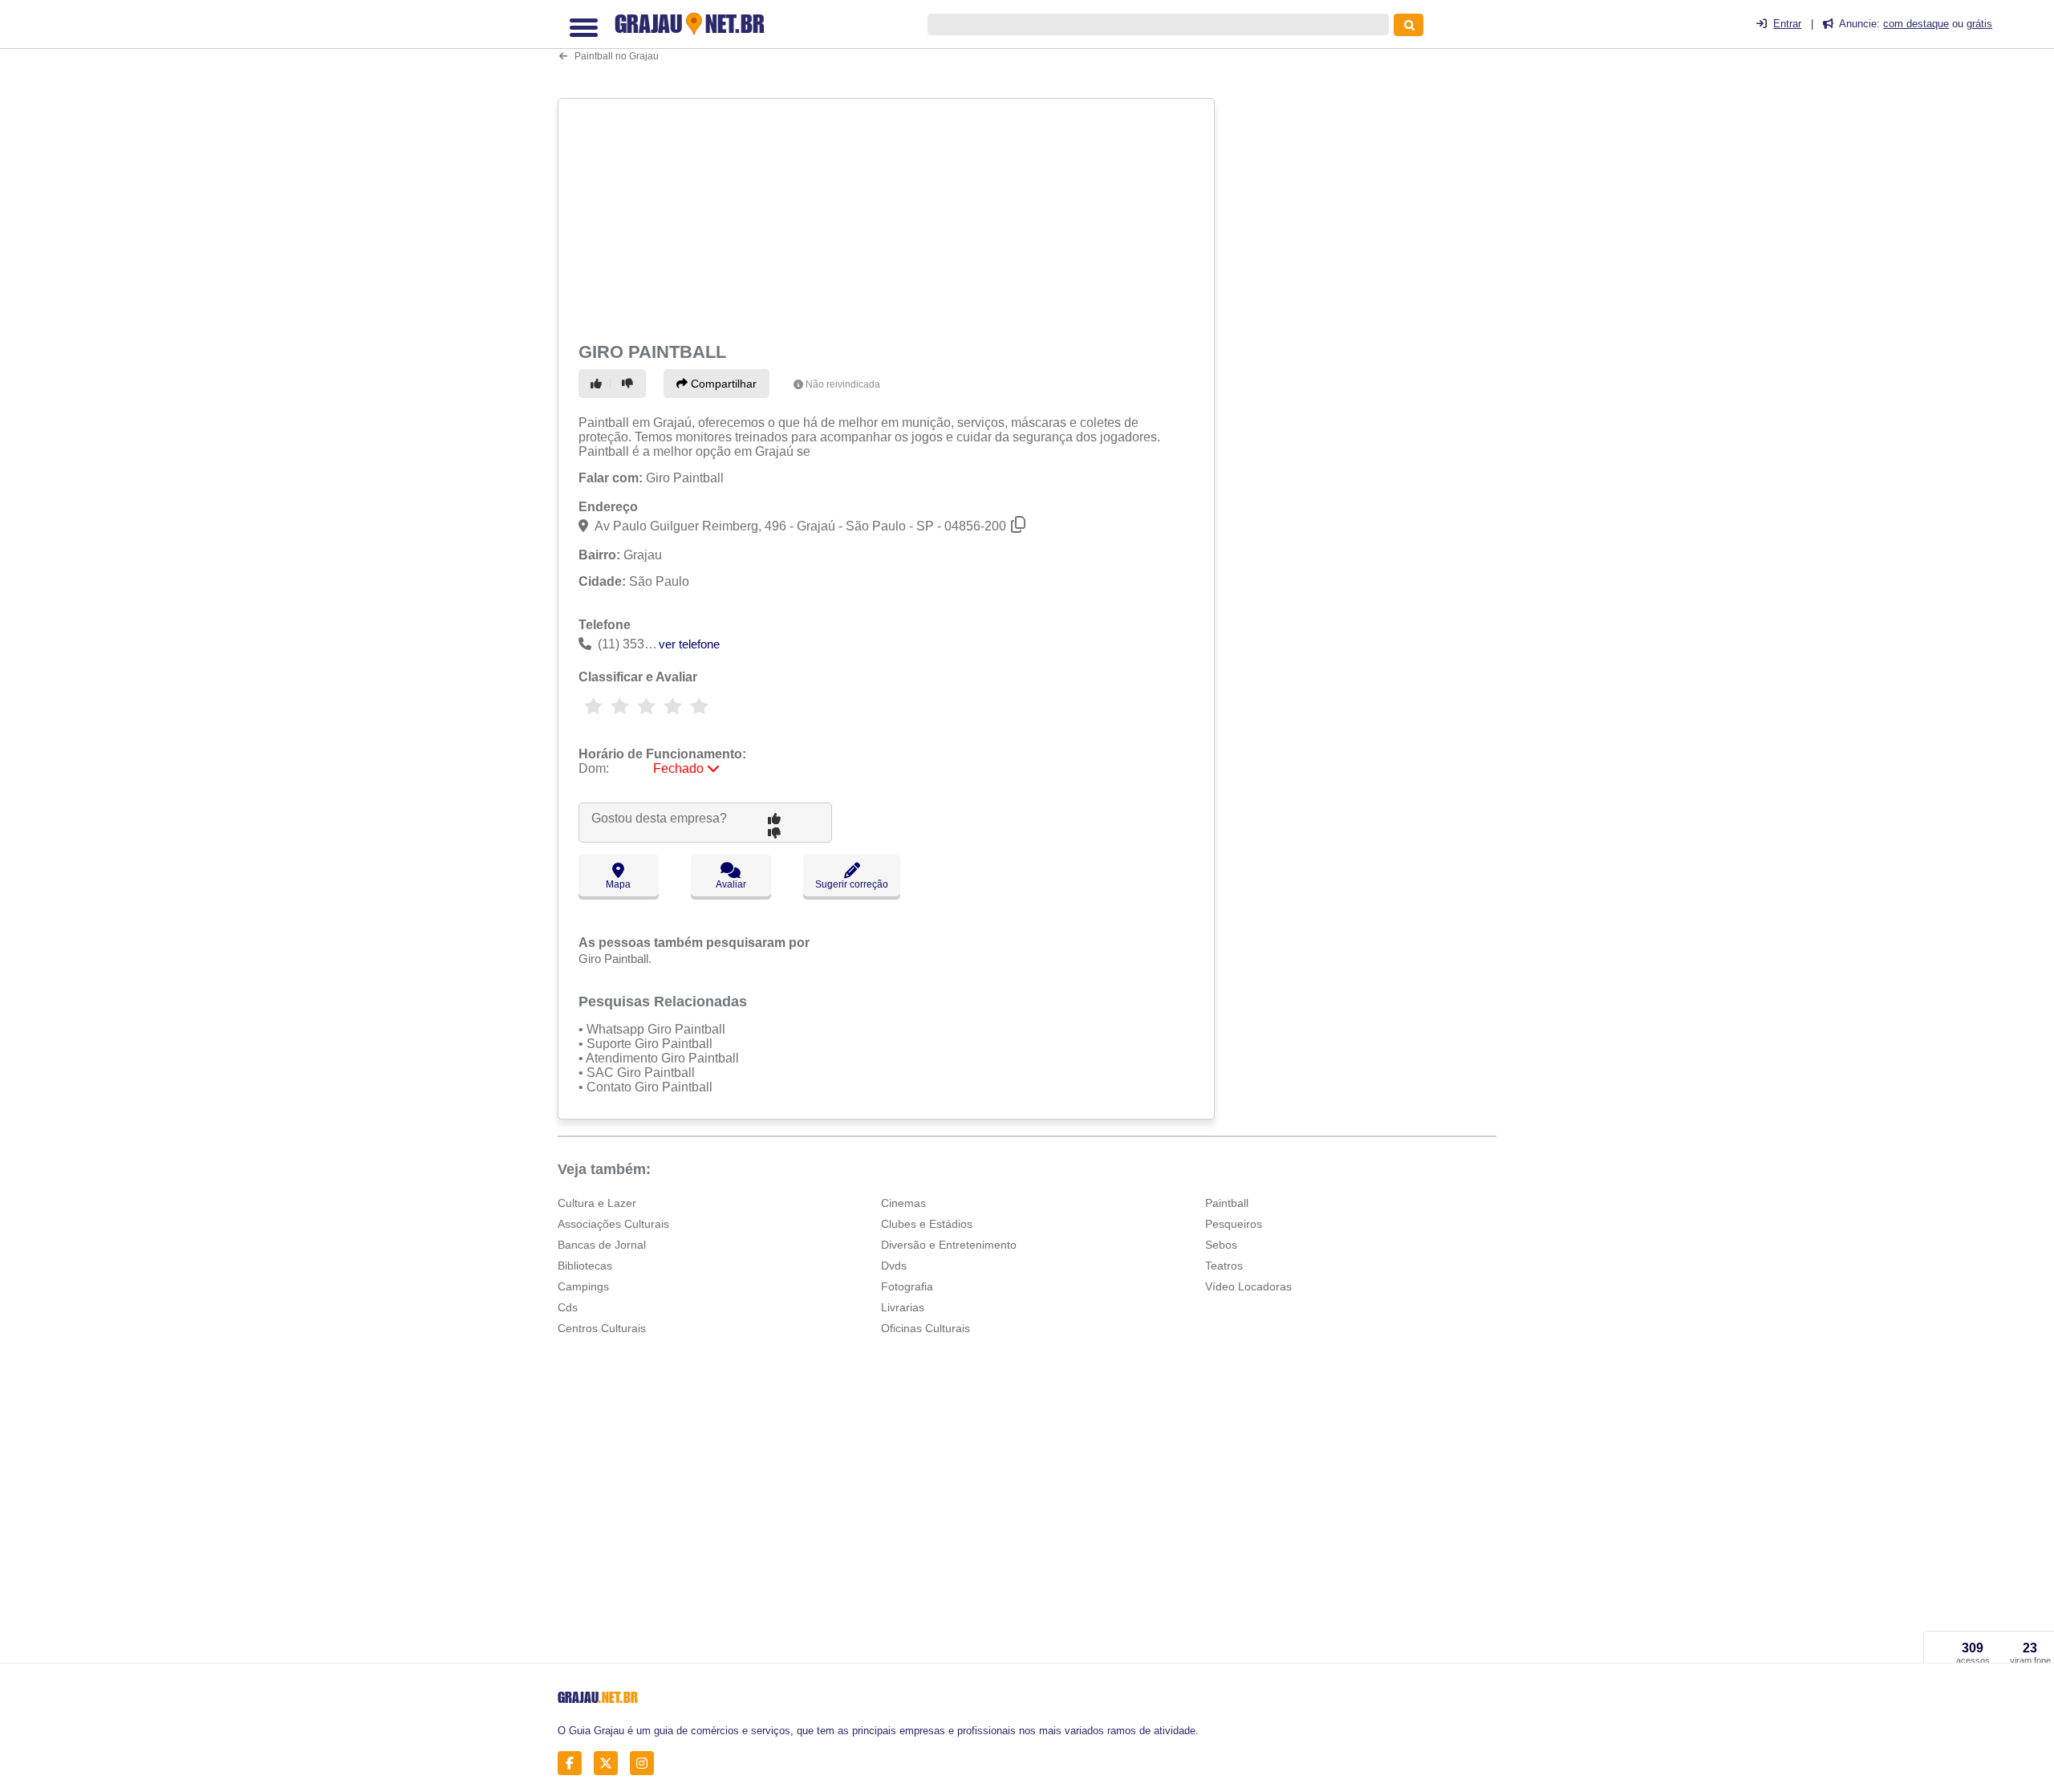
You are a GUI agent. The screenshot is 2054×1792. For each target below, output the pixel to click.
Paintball (1227, 1203)
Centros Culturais (602, 1328)
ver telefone (689, 644)
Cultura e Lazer (597, 1203)
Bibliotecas (585, 1266)
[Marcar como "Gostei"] (599, 384)
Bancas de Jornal (602, 1245)
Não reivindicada (843, 384)
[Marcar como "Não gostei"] (630, 384)
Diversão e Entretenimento (949, 1245)
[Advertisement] (888, 217)
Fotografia (907, 1286)
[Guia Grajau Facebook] (574, 1764)
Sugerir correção (852, 884)
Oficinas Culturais (926, 1328)
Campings (583, 1286)
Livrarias (903, 1307)
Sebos (1221, 1245)
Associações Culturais (613, 1224)
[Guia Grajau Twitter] (610, 1764)
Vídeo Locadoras (1248, 1286)
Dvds (894, 1266)
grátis (1979, 24)
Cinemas (903, 1203)
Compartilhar (722, 384)
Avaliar (731, 884)
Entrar (1787, 24)
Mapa (618, 884)
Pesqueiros (1234, 1224)
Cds (568, 1307)
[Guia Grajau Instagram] (646, 1764)
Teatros (1224, 1266)
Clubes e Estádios (927, 1224)
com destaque (1916, 24)
